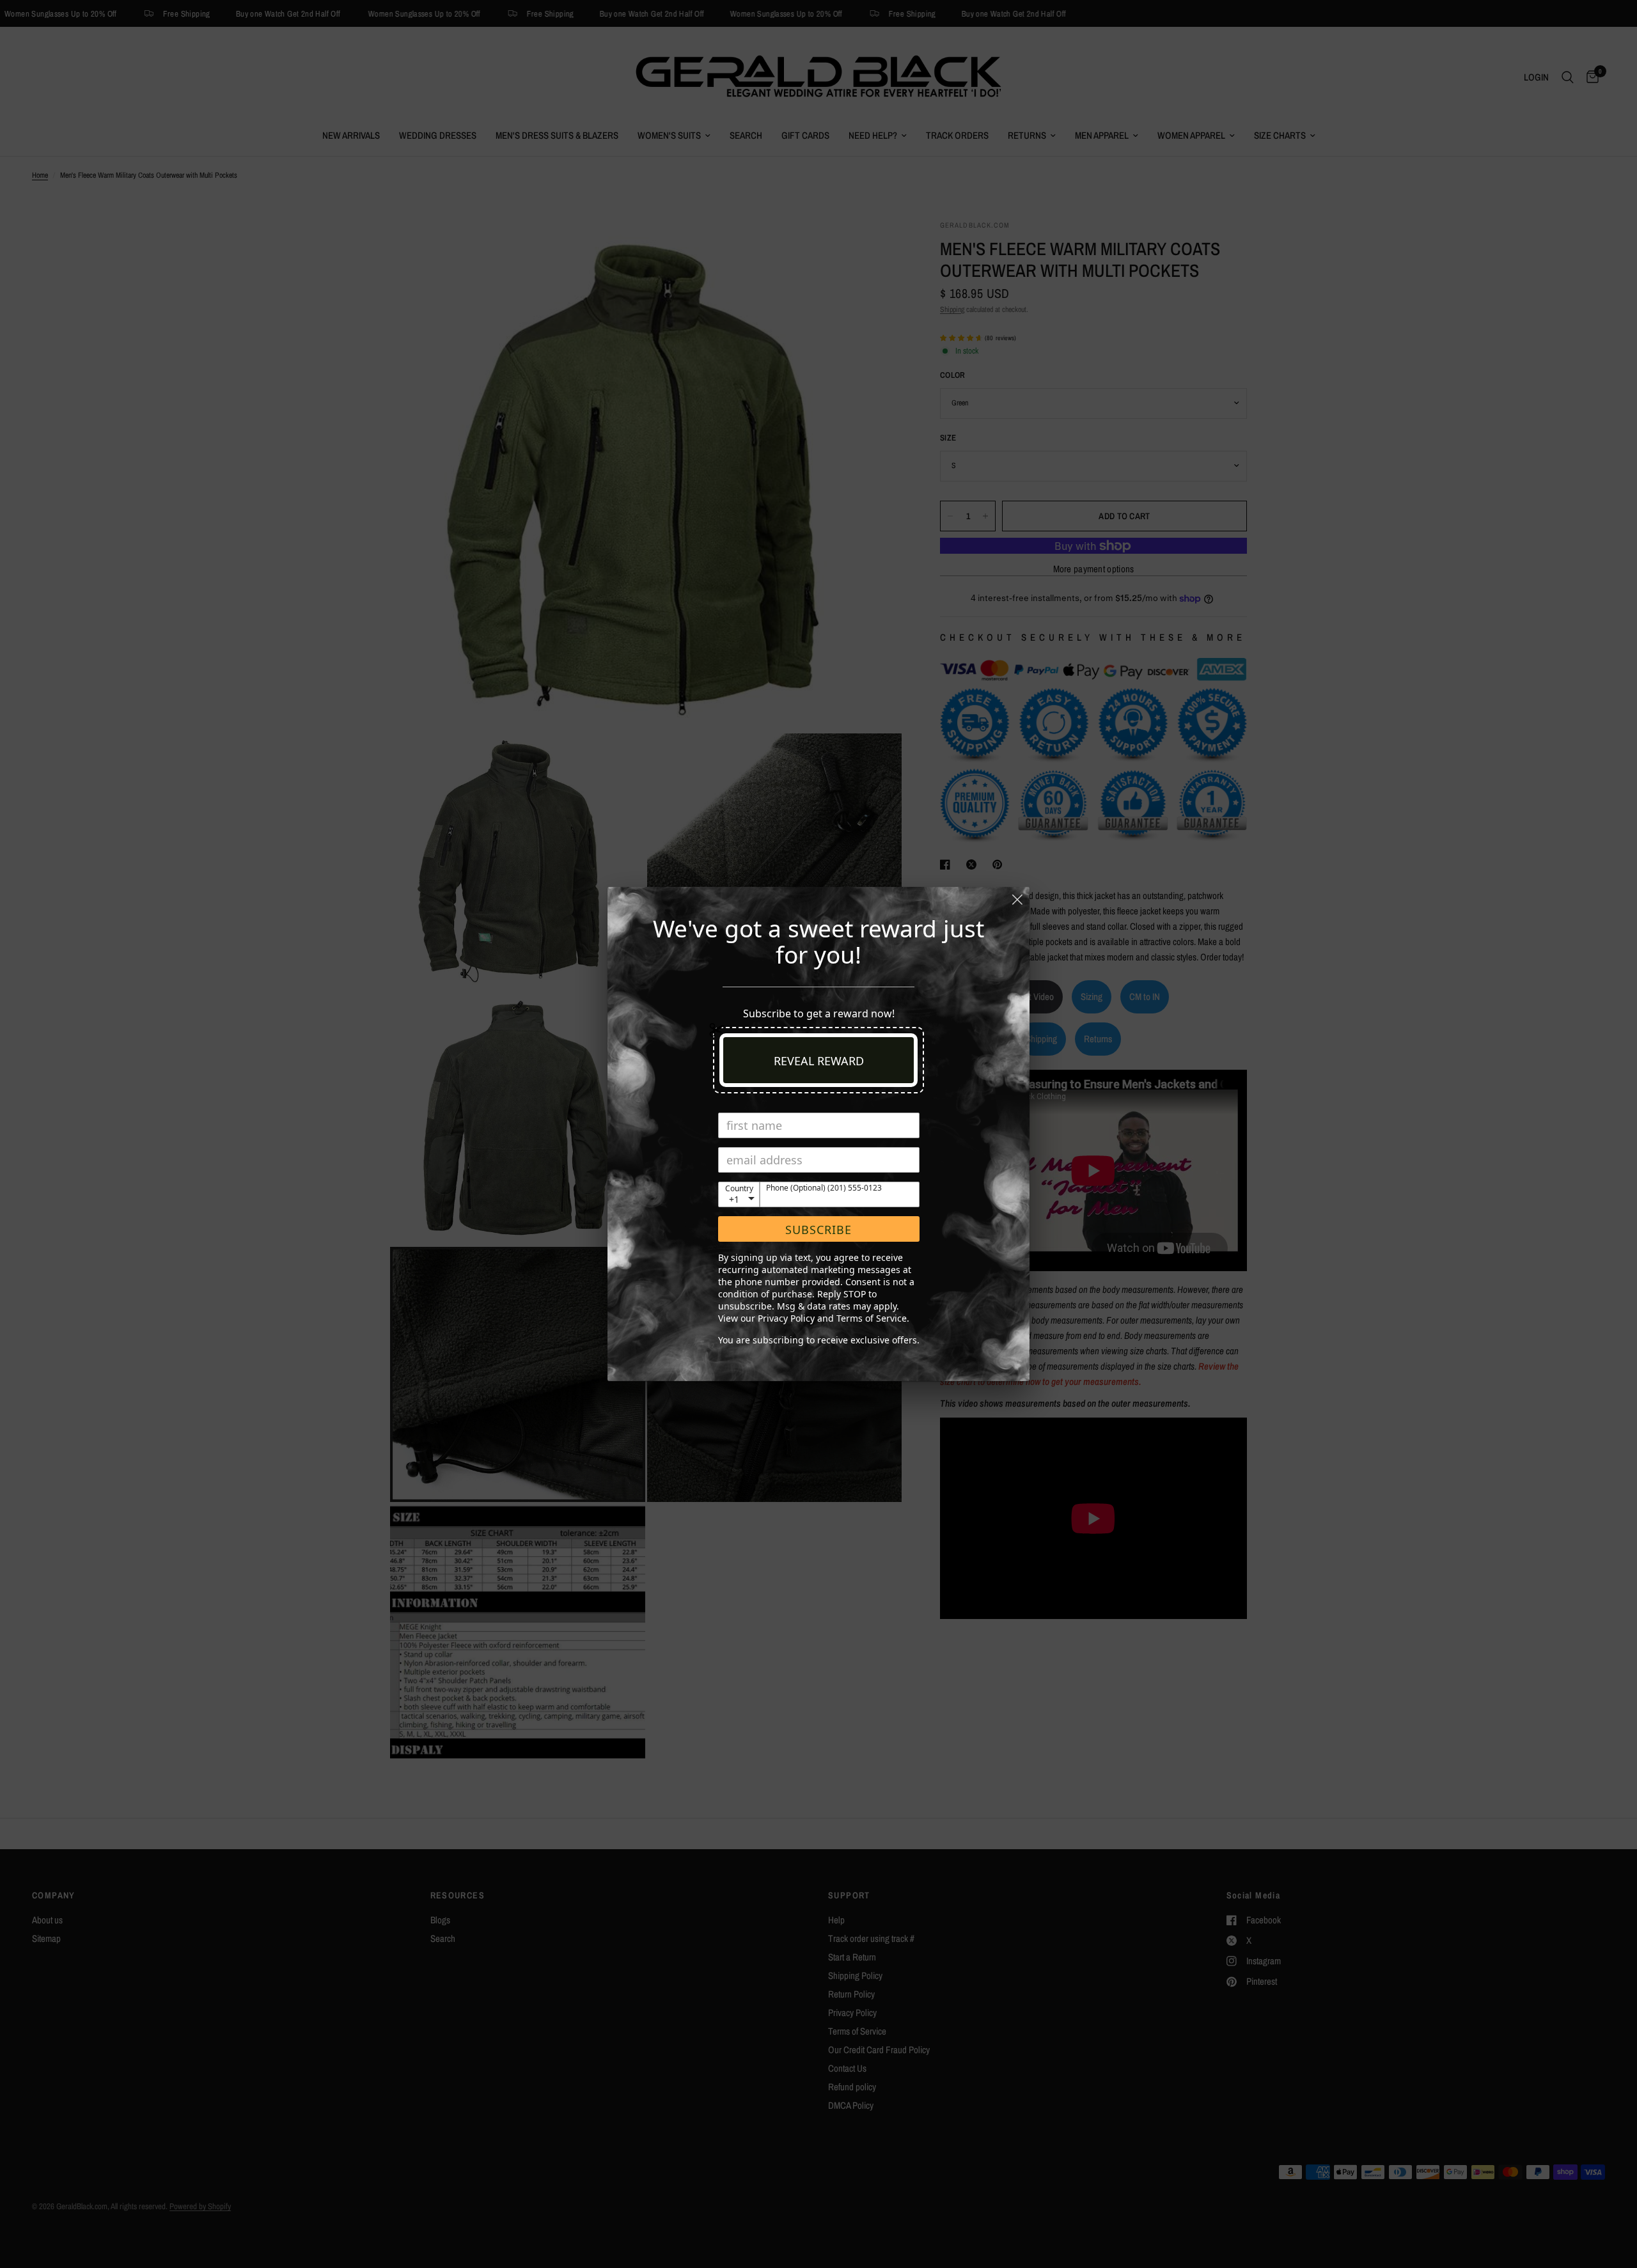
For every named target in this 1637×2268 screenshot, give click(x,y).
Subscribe (818, 1230)
